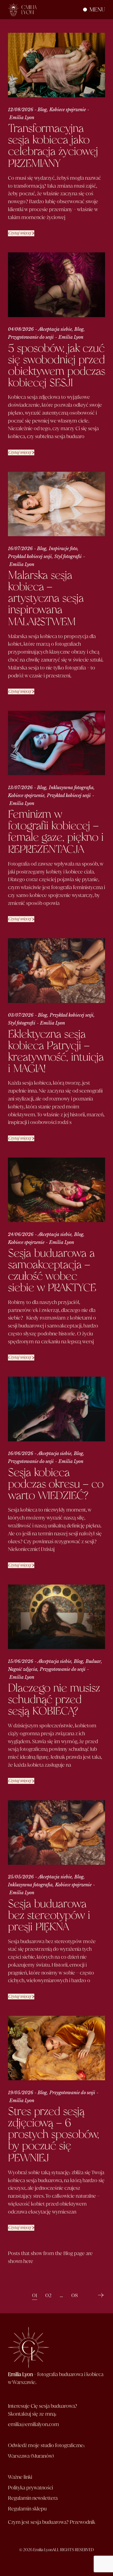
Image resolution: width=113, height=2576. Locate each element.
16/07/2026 (20, 548)
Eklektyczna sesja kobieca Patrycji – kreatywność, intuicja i (56, 1052)
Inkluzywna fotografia (71, 787)
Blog (42, 110)
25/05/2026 (21, 1877)
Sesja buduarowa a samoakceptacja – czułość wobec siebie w (52, 1271)
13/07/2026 (20, 787)
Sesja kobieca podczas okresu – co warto (56, 1484)
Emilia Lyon (22, 117)
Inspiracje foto (63, 548)
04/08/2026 (21, 329)
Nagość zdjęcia (23, 1669)
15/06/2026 (21, 1661)
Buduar (93, 1661)
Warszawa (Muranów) (31, 2456)
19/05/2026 (21, 2093)
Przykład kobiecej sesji (30, 556)
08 (75, 2295)
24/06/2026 (21, 1234)
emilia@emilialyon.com (33, 2424)
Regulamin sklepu (27, 2509)
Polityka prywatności (30, 2488)
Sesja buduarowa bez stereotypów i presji (49, 1916)
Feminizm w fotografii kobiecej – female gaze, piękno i (56, 832)
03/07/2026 (21, 1015)
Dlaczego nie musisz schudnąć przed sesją (54, 1700)
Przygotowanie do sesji (31, 337)
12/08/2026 (21, 110)
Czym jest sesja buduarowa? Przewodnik (52, 2522)
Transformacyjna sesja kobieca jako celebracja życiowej (53, 146)
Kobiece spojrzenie (68, 110)
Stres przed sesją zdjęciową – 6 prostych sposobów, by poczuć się (53, 2135)
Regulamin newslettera (33, 2498)
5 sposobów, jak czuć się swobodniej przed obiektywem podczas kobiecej (56, 366)
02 (48, 2295)
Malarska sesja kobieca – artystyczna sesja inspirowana (46, 599)
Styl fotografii (68, 556)
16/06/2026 (21, 1453)
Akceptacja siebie (55, 329)
